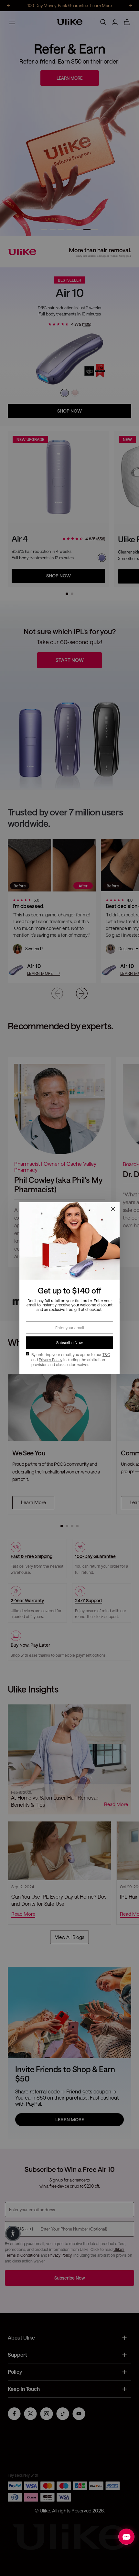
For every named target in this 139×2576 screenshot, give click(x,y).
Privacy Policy (51, 1360)
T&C (106, 1354)
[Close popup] (113, 1209)
